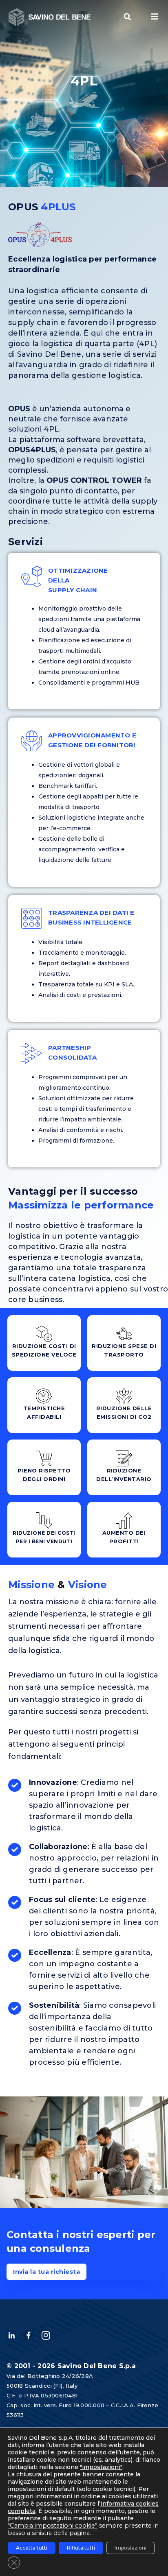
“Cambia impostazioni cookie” (53, 2526)
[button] (128, 17)
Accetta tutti (32, 2548)
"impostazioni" (101, 2467)
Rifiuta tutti (81, 2548)
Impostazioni (130, 2548)
